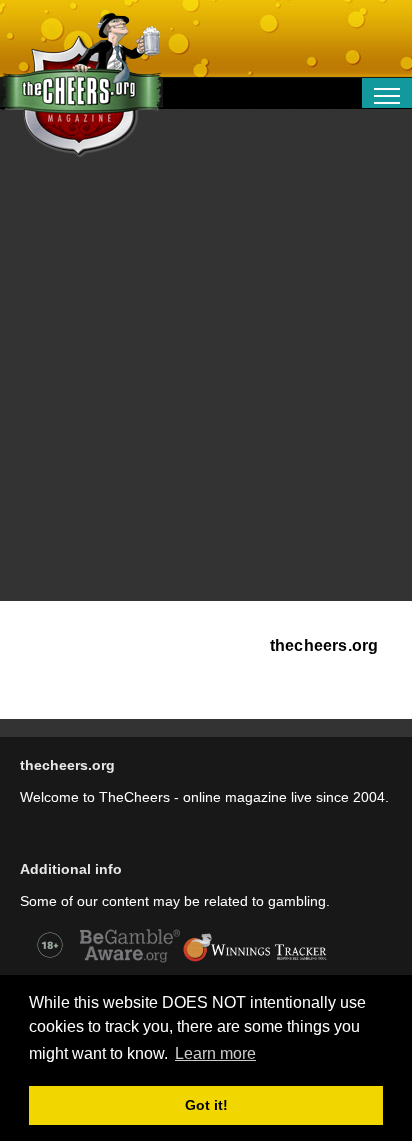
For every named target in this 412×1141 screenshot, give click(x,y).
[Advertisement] (206, 385)
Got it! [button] (206, 1105)
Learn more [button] (215, 1053)
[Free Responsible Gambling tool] (255, 960)
